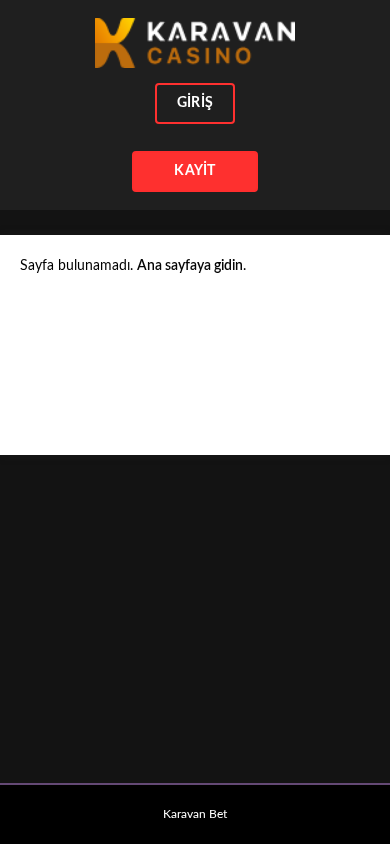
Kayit (194, 171)
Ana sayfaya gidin (190, 266)
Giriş (195, 103)
